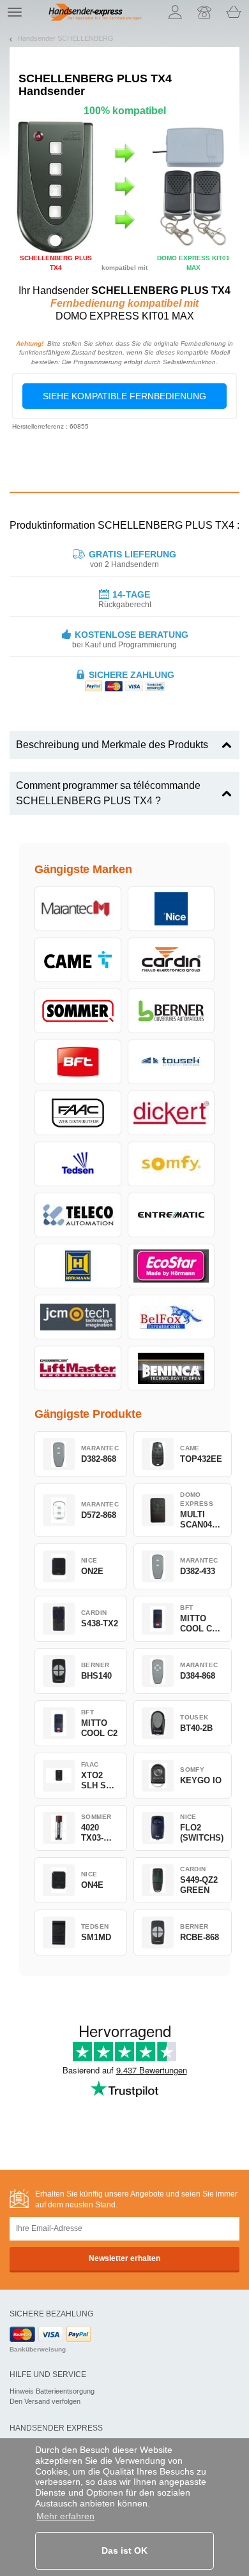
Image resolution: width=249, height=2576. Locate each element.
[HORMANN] (78, 1266)
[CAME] (78, 960)
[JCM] (78, 1317)
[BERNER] (171, 1011)
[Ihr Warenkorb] (234, 12)
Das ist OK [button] (124, 2550)
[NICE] (171, 909)
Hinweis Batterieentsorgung (52, 2391)
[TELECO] (78, 1215)
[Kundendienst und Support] (204, 12)
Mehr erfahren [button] (65, 2516)
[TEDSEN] (78, 1164)
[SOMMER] (78, 1011)
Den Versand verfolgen (45, 2401)
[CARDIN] (171, 960)
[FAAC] (78, 1113)
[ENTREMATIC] (171, 1215)
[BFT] (78, 1062)
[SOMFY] (171, 1164)
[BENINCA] (171, 1368)
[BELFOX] (171, 1317)
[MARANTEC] (78, 909)
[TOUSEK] (171, 1062)
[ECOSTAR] (171, 1266)
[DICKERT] (171, 1113)
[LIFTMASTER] (78, 1368)
